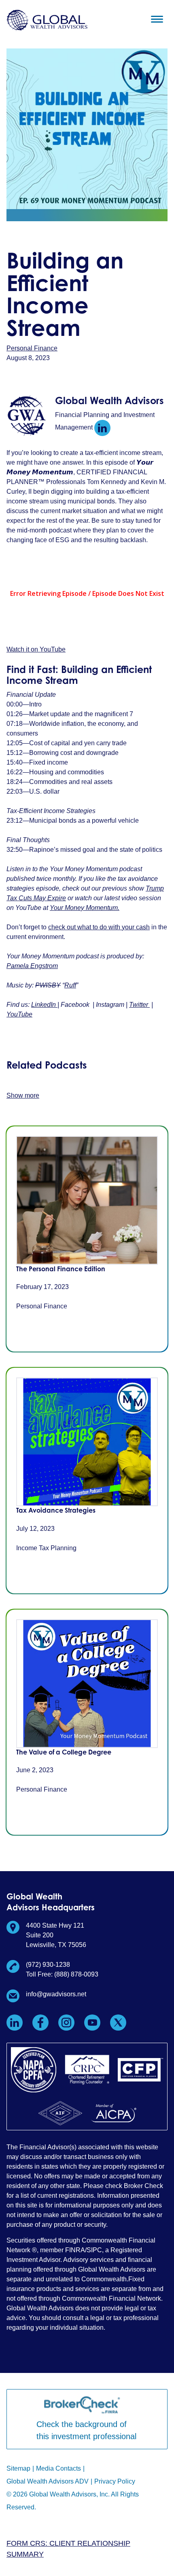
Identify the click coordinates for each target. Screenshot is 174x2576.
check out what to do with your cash (99, 927)
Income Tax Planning (46, 1548)
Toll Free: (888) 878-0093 (62, 1974)
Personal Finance (32, 348)
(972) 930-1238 (48, 1965)
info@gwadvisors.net (56, 1994)
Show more (23, 1095)
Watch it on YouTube (36, 649)
